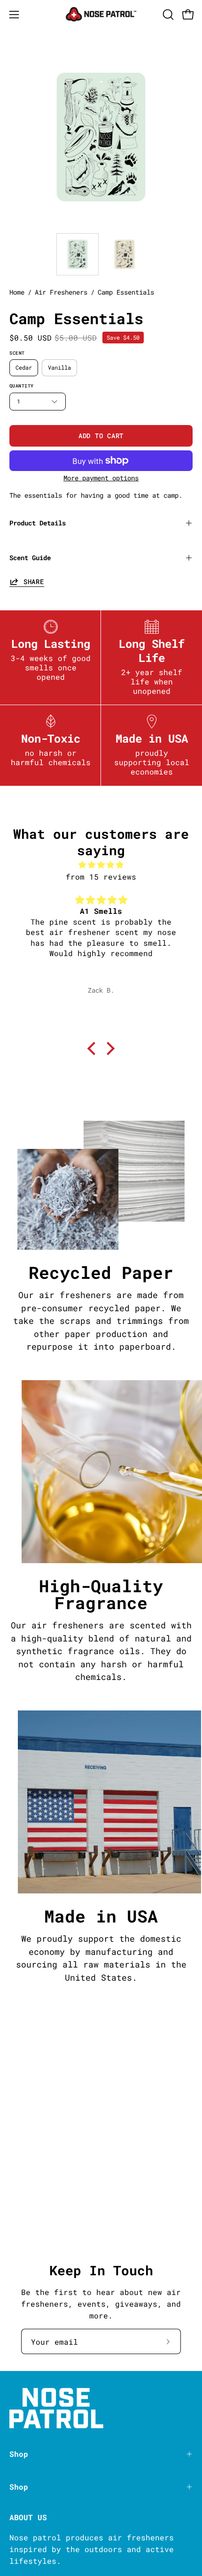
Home (17, 292)
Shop (19, 2454)
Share (34, 581)
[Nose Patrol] (101, 14)
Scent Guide (30, 558)
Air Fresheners (61, 292)
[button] (167, 15)
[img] (101, 865)
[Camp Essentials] (78, 254)
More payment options (101, 478)
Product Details (38, 523)
